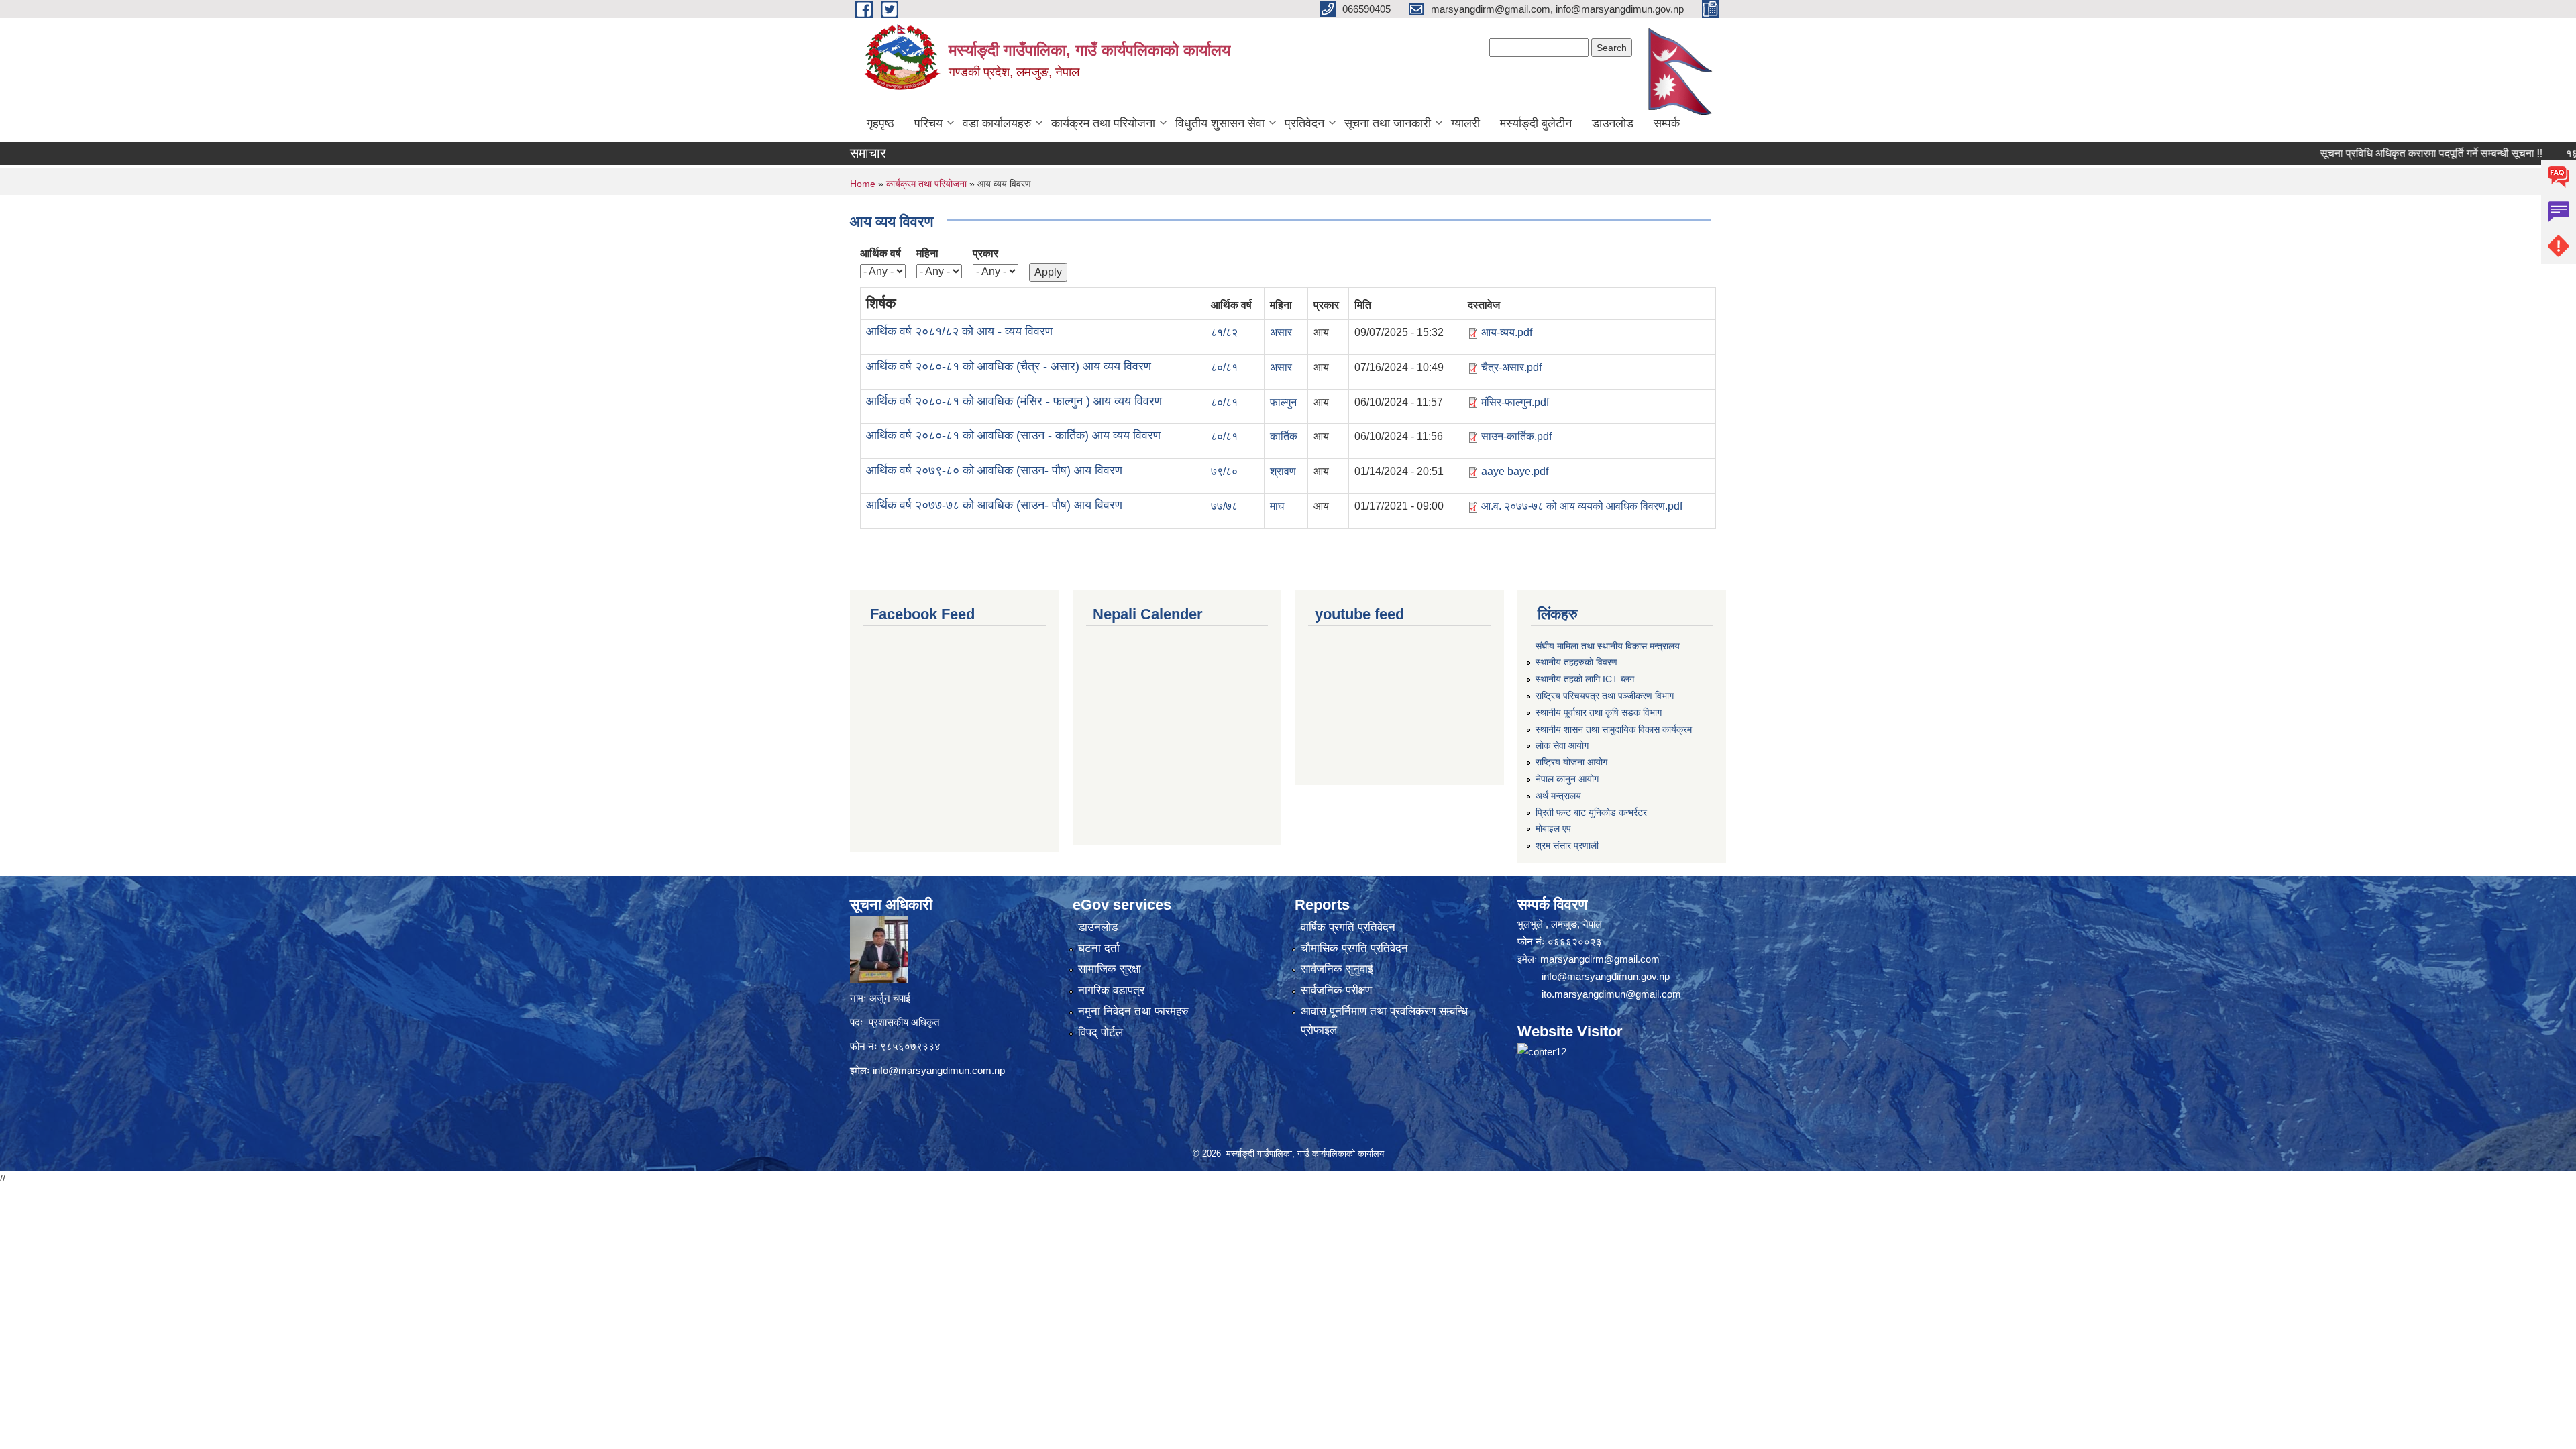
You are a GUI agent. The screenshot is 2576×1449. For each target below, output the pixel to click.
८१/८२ (1224, 332)
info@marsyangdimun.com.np (939, 1070)
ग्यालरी (1465, 123)
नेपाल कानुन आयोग (1567, 779)
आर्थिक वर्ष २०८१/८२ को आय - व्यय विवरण (959, 331)
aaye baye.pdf (1515, 471)
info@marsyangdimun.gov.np (1606, 976)
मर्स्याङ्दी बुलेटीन (1536, 123)
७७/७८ (1224, 506)
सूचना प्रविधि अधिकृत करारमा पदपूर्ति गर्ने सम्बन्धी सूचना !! (2369, 153)
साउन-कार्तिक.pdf (1516, 436)
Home (863, 184)
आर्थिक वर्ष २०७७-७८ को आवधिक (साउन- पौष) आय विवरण (994, 505)
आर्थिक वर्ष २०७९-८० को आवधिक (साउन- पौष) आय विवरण (994, 470)
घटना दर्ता (1099, 948)
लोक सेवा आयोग (1562, 745)
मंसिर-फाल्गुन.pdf (1515, 402)
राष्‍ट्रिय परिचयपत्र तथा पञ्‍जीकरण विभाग (1605, 696)
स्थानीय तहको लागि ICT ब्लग (1585, 679)
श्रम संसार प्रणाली (1567, 845)
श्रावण (1283, 471)
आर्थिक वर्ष (880, 253)
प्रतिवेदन (1304, 123)
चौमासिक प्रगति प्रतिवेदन (1354, 948)
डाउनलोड (1613, 123)
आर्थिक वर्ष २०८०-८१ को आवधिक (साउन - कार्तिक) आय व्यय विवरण (1013, 435)
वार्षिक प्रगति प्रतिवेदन (1348, 927)
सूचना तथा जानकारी (1388, 123)
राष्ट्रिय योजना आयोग (1571, 762)
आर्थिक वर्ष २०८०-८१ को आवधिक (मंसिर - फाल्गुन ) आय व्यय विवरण (1014, 401)
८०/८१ (1224, 367)
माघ (1277, 506)
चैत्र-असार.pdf (1511, 367)
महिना (927, 253)
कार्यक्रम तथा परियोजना (1103, 123)
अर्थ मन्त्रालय (1558, 796)
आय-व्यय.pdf (1507, 332)
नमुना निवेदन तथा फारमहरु (1133, 1011)
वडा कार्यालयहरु (997, 123)
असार (1281, 332)
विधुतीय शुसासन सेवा (1220, 123)
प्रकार (985, 253)
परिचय (928, 123)
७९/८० (1224, 471)
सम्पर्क (1667, 123)
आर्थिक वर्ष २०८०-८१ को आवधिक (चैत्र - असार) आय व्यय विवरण (1009, 366)
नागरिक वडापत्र (1111, 990)
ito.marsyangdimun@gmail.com (1611, 994)
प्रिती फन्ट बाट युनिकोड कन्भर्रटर (1591, 812)
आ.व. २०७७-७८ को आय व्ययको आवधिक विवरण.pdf (1582, 506)
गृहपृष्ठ (880, 123)
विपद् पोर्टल (1101, 1033)
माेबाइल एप (1553, 828)
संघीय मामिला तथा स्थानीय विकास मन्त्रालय (1608, 646)
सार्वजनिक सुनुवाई (1337, 969)
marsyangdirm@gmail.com (1600, 959)
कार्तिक (1284, 436)
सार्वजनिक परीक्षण (1336, 990)
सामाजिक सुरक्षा (1110, 969)
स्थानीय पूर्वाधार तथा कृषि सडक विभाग (1599, 712)
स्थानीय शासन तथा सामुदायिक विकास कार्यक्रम (1614, 729)
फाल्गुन (1283, 402)
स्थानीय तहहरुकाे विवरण (1576, 662)
